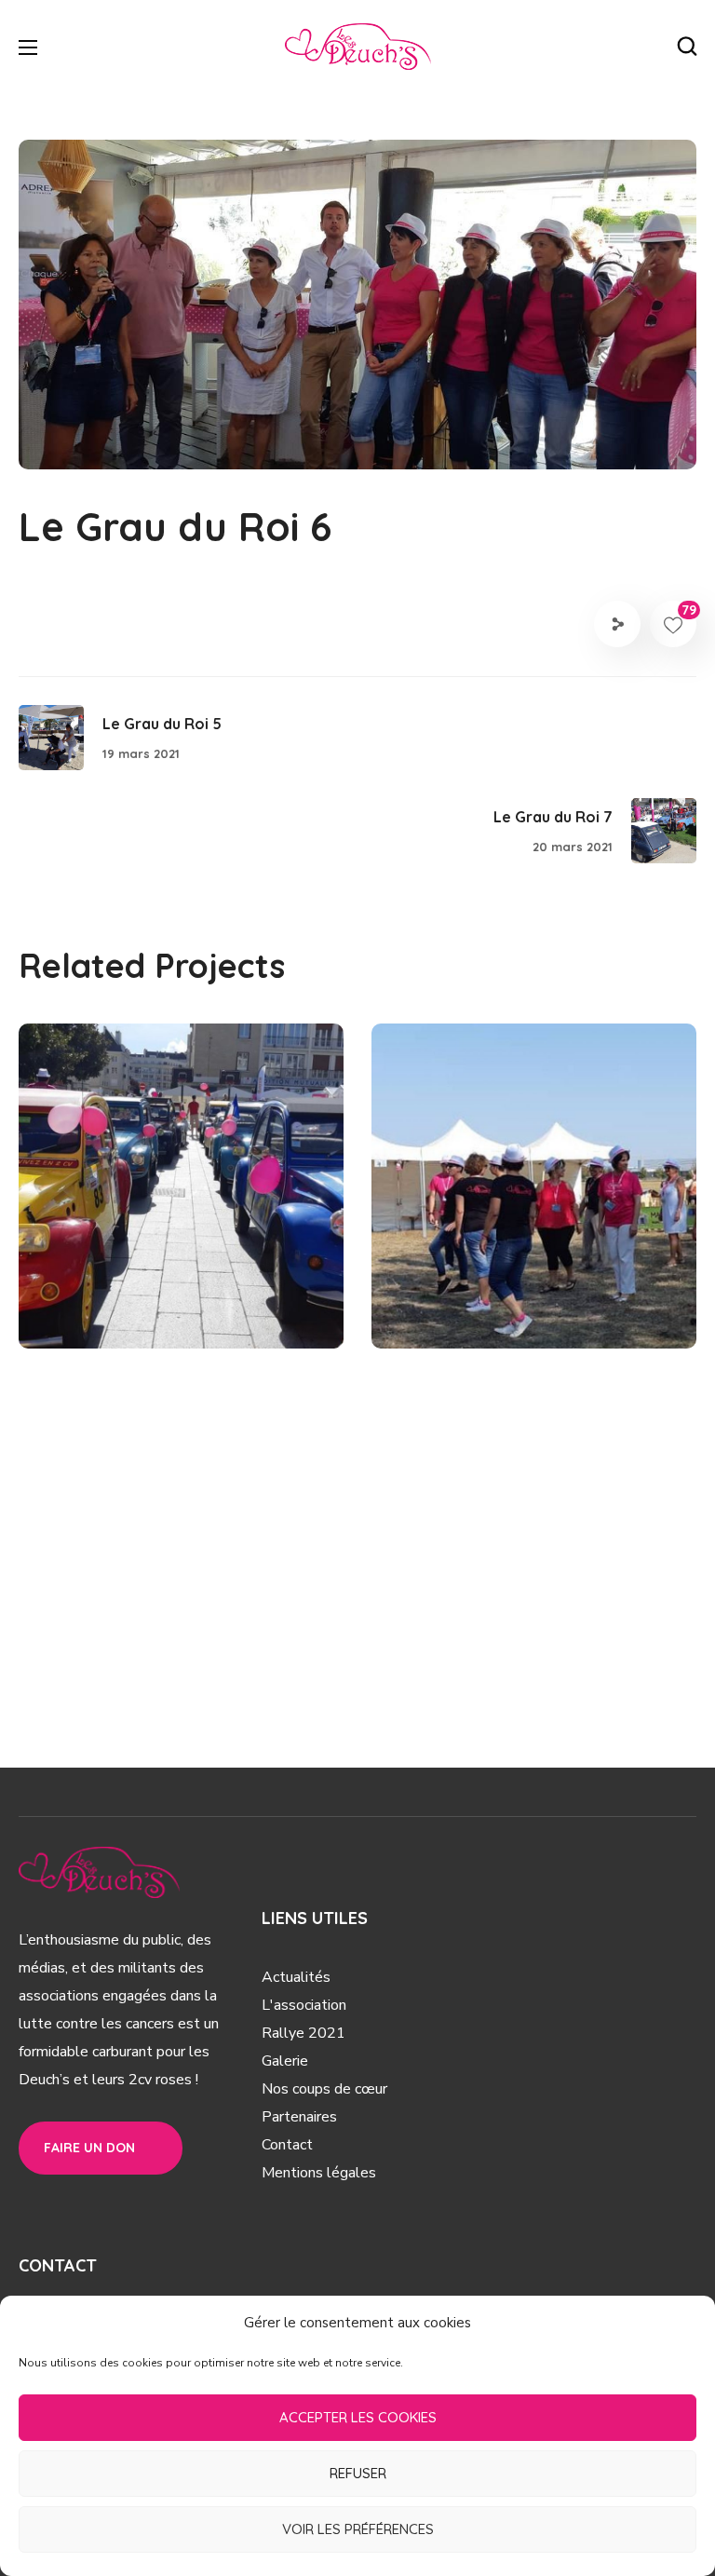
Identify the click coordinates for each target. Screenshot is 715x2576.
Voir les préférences (358, 2529)
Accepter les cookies (358, 2417)
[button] (687, 47)
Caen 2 (101, 1275)
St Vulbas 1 (477, 1275)
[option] (181, 1200)
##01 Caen (104, 1307)
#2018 (175, 1307)
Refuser (358, 2473)
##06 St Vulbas (474, 1307)
